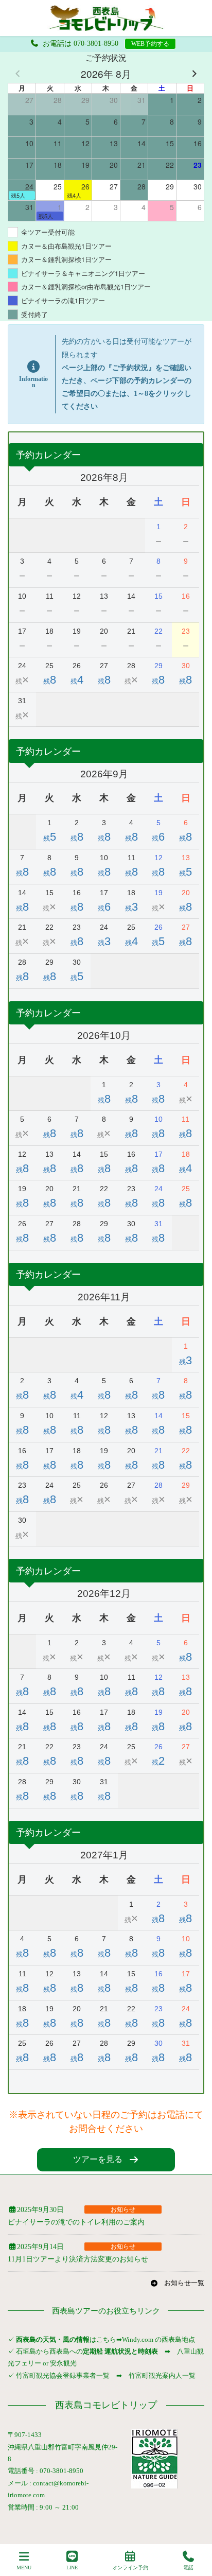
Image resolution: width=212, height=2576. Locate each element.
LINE (72, 2568)
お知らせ (123, 2209)
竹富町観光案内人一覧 (162, 2375)
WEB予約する (150, 44)
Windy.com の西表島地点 (158, 2339)
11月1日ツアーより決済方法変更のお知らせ (78, 2259)
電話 (188, 2568)
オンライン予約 (130, 2568)
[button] (106, 2160)
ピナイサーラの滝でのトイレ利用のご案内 (76, 2222)
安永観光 (63, 2363)
